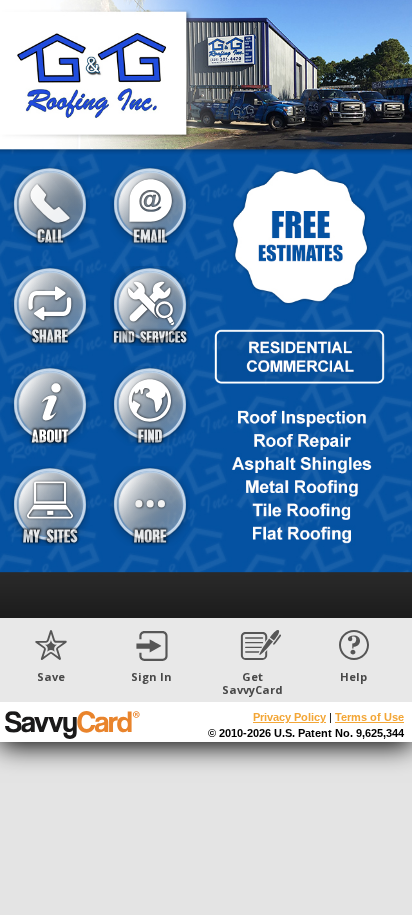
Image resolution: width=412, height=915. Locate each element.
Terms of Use (369, 717)
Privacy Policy (289, 717)
